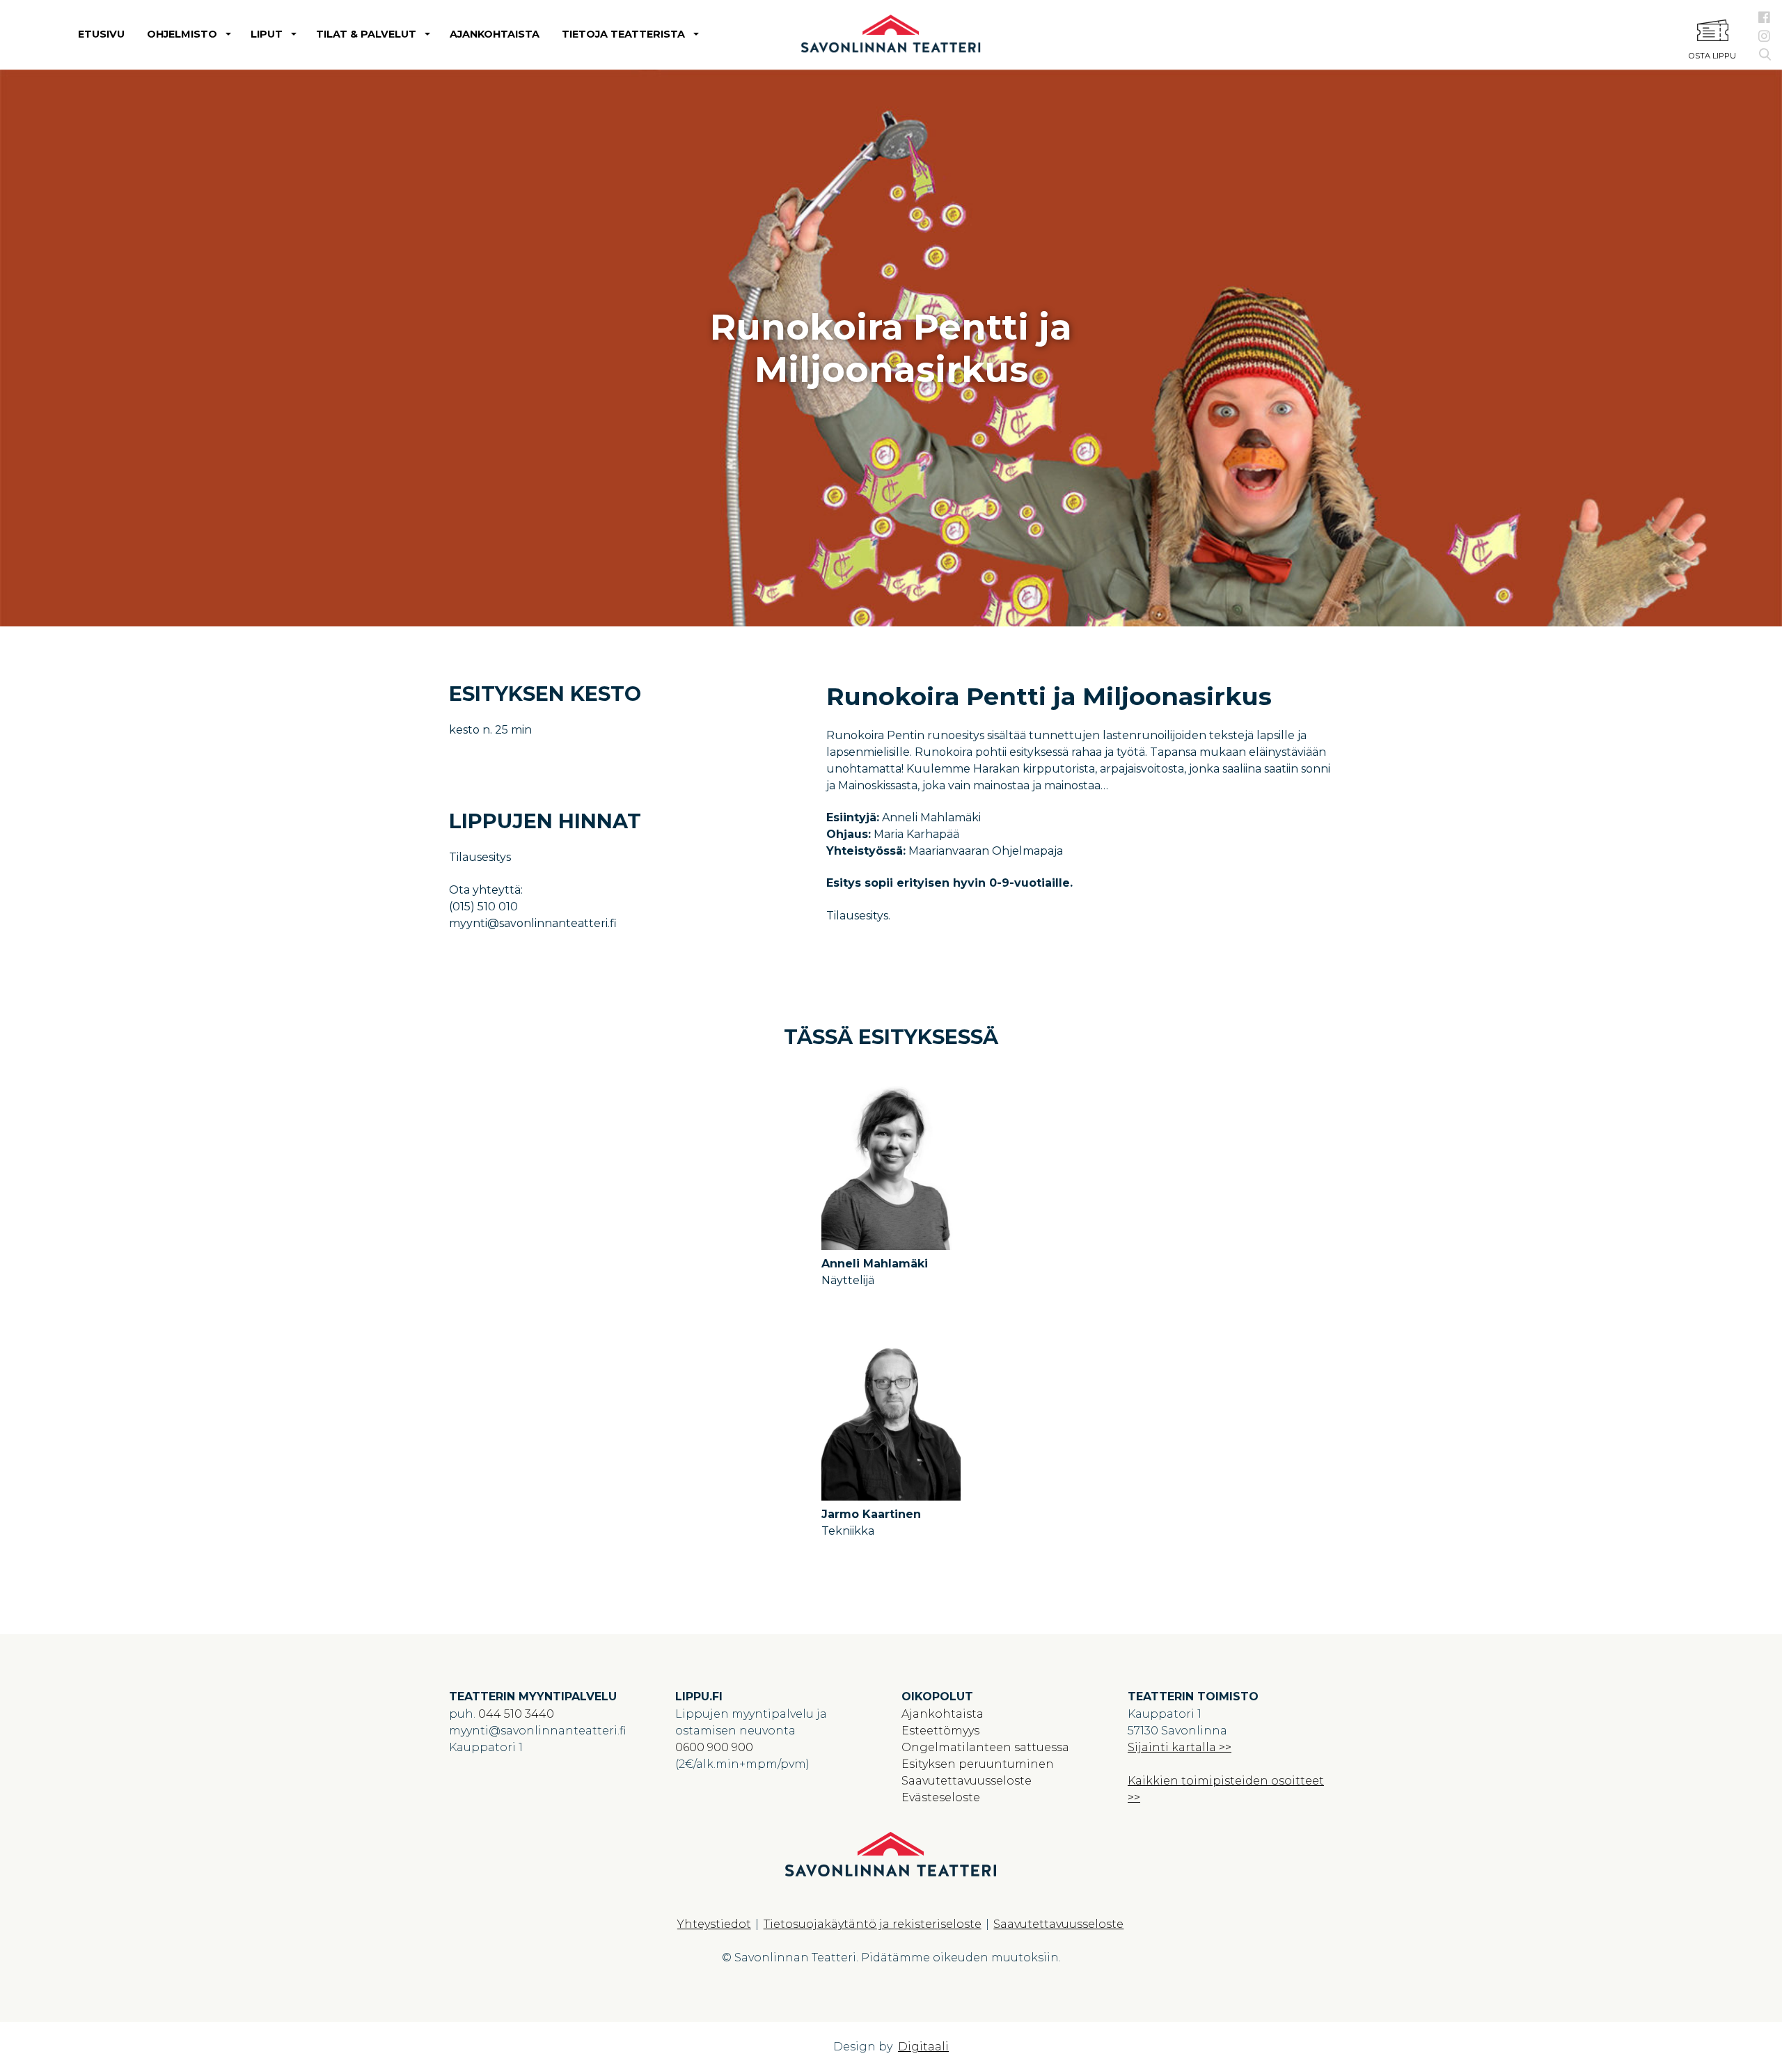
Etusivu (101, 34)
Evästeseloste (941, 1797)
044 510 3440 (516, 1714)
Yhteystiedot (714, 1924)
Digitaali (923, 2047)
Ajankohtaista (495, 34)
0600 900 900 (714, 1747)
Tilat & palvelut (366, 34)
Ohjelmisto (182, 34)
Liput (267, 34)
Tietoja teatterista (623, 34)
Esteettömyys (940, 1731)
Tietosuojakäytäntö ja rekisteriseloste (873, 1924)
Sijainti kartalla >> (1180, 1747)
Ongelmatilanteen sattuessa (985, 1747)
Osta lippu (1712, 56)
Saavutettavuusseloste (967, 1781)
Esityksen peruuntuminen (978, 1764)
